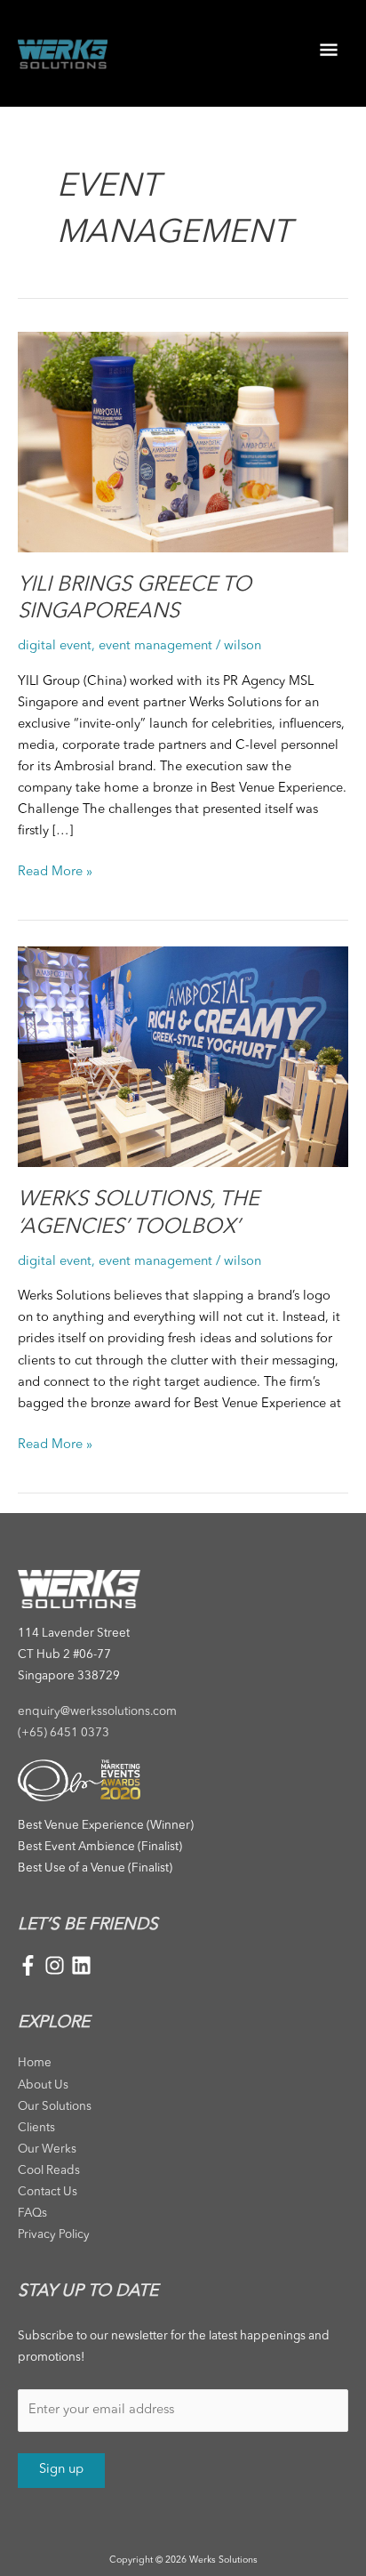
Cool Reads (49, 2171)
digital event (55, 646)
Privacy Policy (54, 2235)
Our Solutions (55, 2107)
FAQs (32, 2214)
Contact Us (48, 2192)
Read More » (55, 870)
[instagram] (58, 1965)
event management (155, 646)
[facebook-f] (31, 1965)
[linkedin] (81, 1965)
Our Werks (47, 2149)
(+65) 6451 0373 (64, 1733)
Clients (36, 2128)
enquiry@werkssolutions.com (97, 1712)
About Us (43, 2085)
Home (35, 2063)
